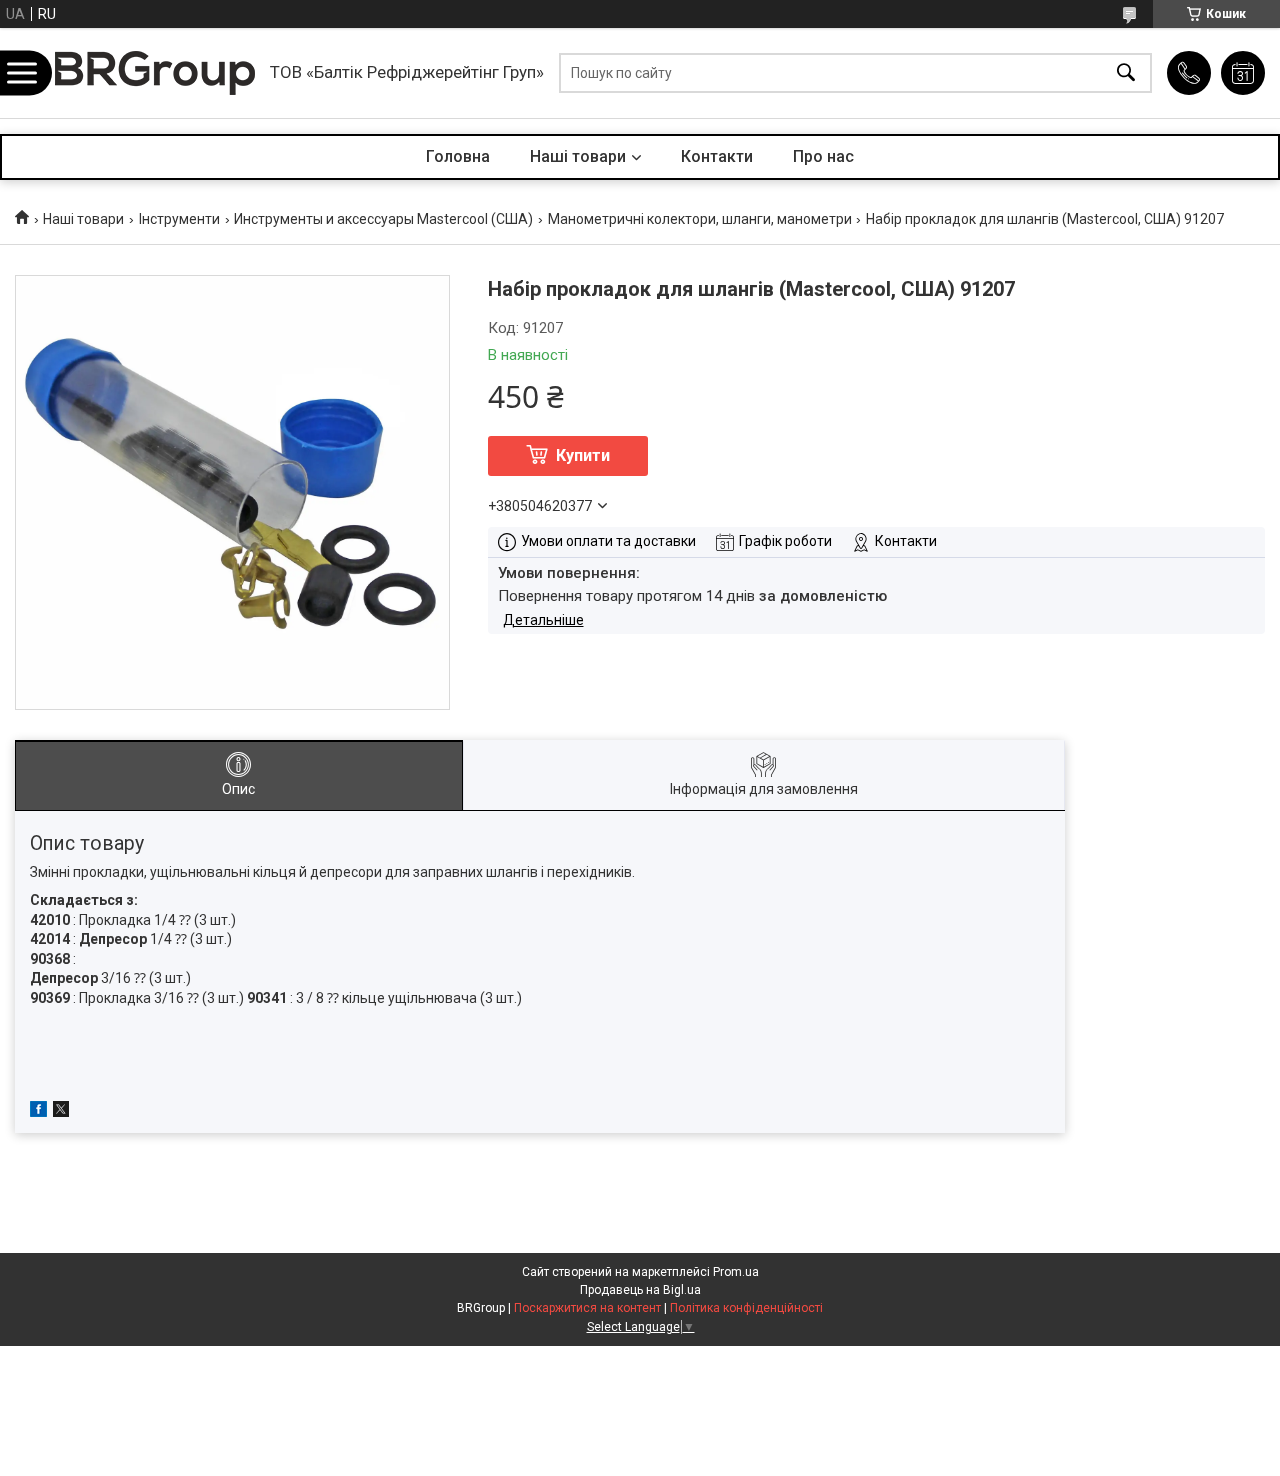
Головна (458, 156)
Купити (583, 455)
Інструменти (179, 219)
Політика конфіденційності (746, 1308)
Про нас (823, 156)
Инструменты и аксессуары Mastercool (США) (383, 219)
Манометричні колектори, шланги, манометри (700, 219)
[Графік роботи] (1243, 73)
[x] (61, 1112)
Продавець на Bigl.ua (640, 1290)
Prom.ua (736, 1272)
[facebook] (38, 1112)
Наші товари (578, 156)
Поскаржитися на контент (587, 1308)
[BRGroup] (155, 73)
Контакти (717, 156)
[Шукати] (1126, 73)
